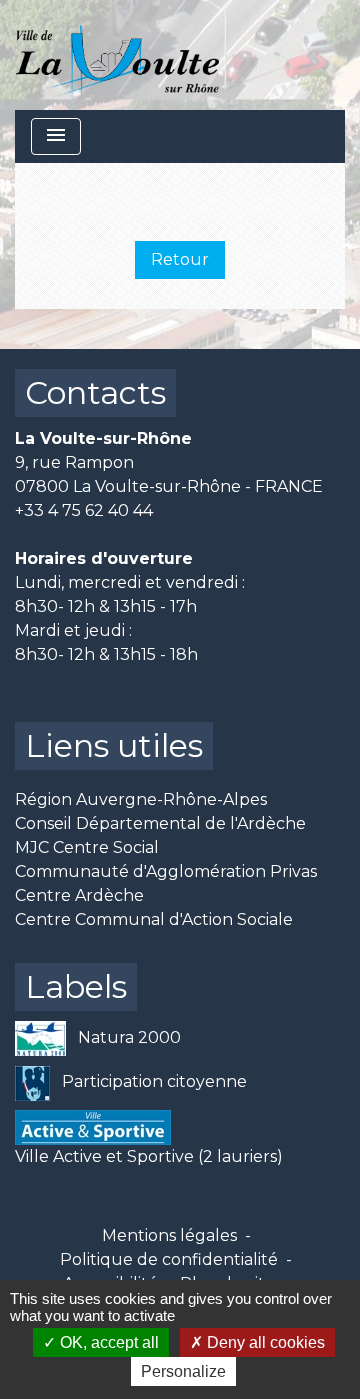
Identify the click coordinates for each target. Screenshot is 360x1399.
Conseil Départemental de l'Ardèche (160, 823)
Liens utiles (114, 745)
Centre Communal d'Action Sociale (154, 919)
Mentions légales (169, 1235)
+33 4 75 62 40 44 (84, 510)
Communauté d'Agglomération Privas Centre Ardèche (166, 883)
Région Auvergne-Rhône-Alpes (141, 799)
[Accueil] (117, 55)
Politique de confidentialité (169, 1259)
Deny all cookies (264, 1342)
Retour (180, 259)
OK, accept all (107, 1342)
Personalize (183, 1371)
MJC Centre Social (87, 847)
